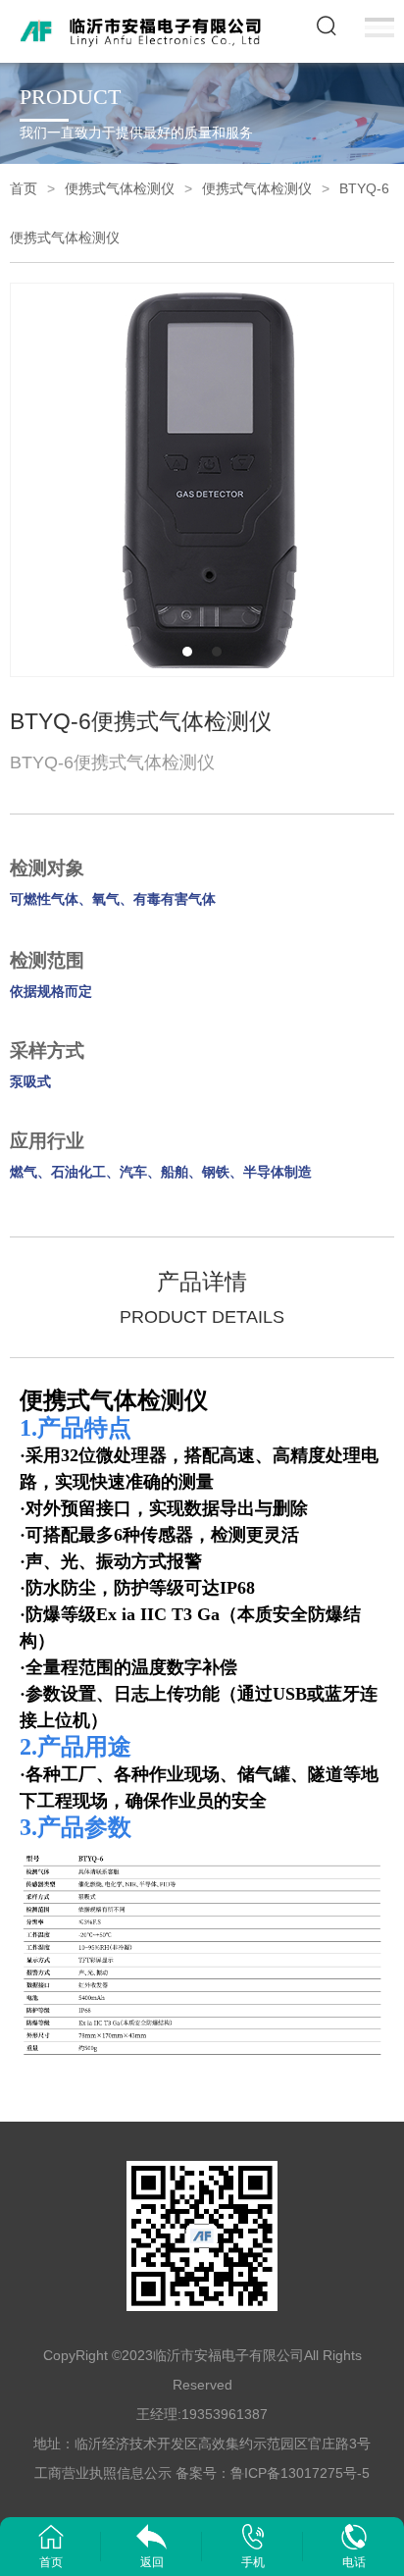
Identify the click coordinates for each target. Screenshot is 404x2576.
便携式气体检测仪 (120, 188)
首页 (24, 188)
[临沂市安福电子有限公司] (144, 30)
